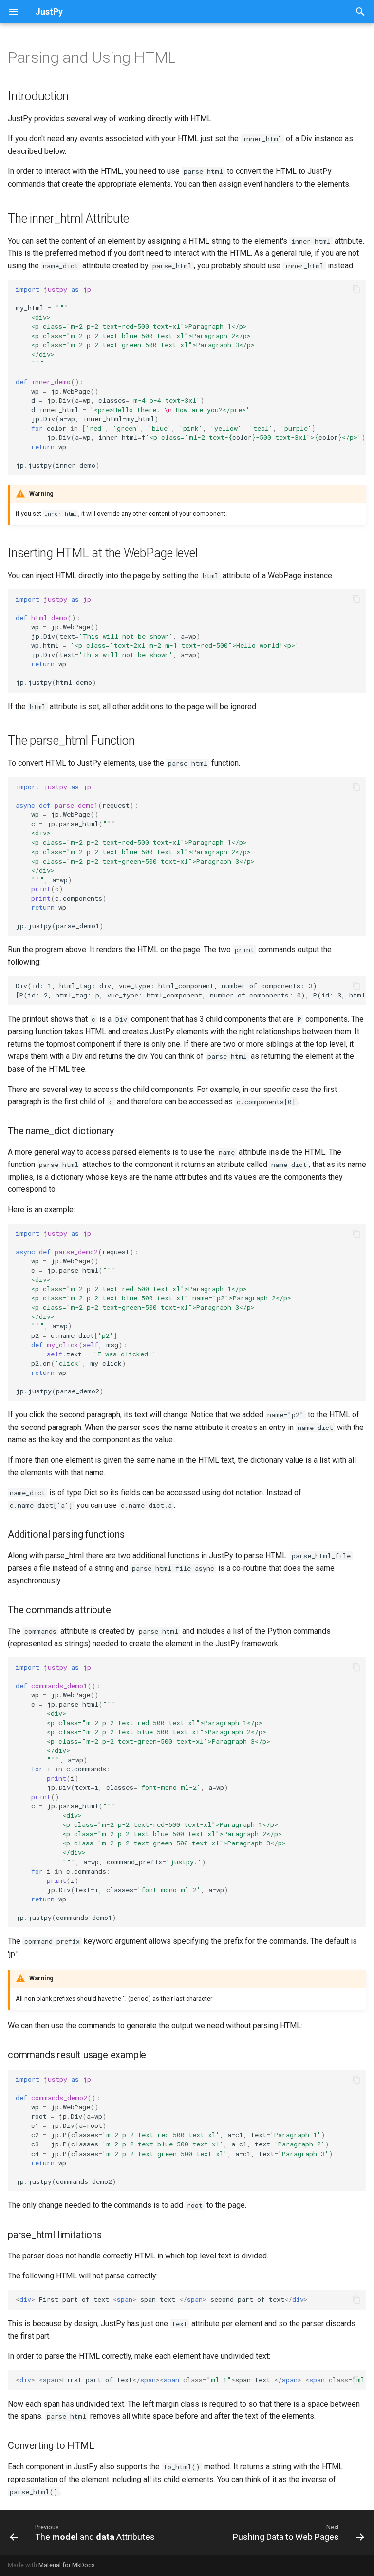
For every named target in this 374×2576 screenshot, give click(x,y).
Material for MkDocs (67, 2565)
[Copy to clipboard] (356, 289)
